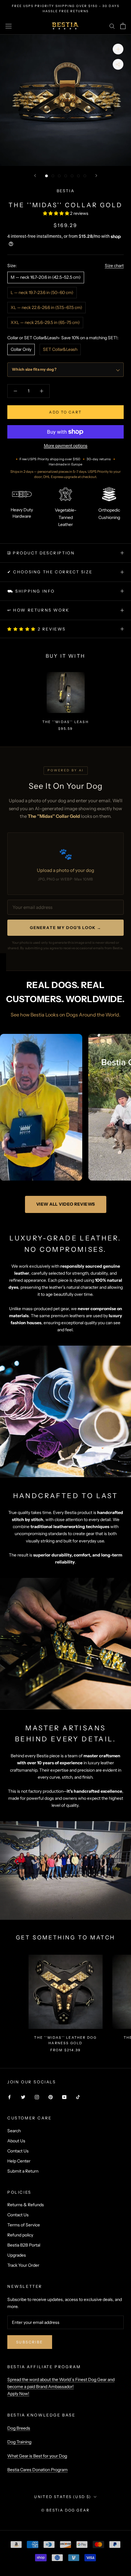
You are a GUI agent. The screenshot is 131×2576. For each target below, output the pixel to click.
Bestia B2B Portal (24, 2245)
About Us (16, 2141)
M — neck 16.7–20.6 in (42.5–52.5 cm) (46, 277)
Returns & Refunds (26, 2205)
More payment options (66, 446)
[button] (57, 213)
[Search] (112, 26)
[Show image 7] (85, 176)
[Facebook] (9, 2097)
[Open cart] (123, 26)
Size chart (114, 266)
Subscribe (30, 2342)
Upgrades (17, 2255)
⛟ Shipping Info (31, 591)
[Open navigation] (9, 26)
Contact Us (18, 2151)
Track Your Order (23, 2265)
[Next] (96, 176)
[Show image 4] (66, 176)
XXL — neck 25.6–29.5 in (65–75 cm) (45, 322)
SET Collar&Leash (60, 349)
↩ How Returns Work (38, 610)
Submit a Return (23, 2171)
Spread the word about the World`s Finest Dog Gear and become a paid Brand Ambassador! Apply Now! (61, 2387)
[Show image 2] (53, 176)
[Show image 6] (78, 176)
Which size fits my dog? (34, 369)
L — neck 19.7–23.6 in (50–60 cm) (42, 292)
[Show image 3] (59, 176)
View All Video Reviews (66, 1204)
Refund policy (20, 2235)
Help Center (19, 2161)
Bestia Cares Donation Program (37, 2470)
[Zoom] (118, 49)
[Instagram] (37, 2097)
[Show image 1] (46, 176)
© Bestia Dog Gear (65, 2510)
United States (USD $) (63, 2497)
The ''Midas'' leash (65, 722)
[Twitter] (23, 2097)
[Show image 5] (72, 176)
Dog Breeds (19, 2428)
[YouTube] (64, 2097)
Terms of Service (24, 2225)
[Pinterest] (51, 2097)
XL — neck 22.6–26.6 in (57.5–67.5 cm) (46, 307)
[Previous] (35, 176)
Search (14, 2131)
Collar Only (21, 349)
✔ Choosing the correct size (50, 572)
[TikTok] (78, 2097)
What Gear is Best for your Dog (37, 2456)
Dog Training (19, 2442)
